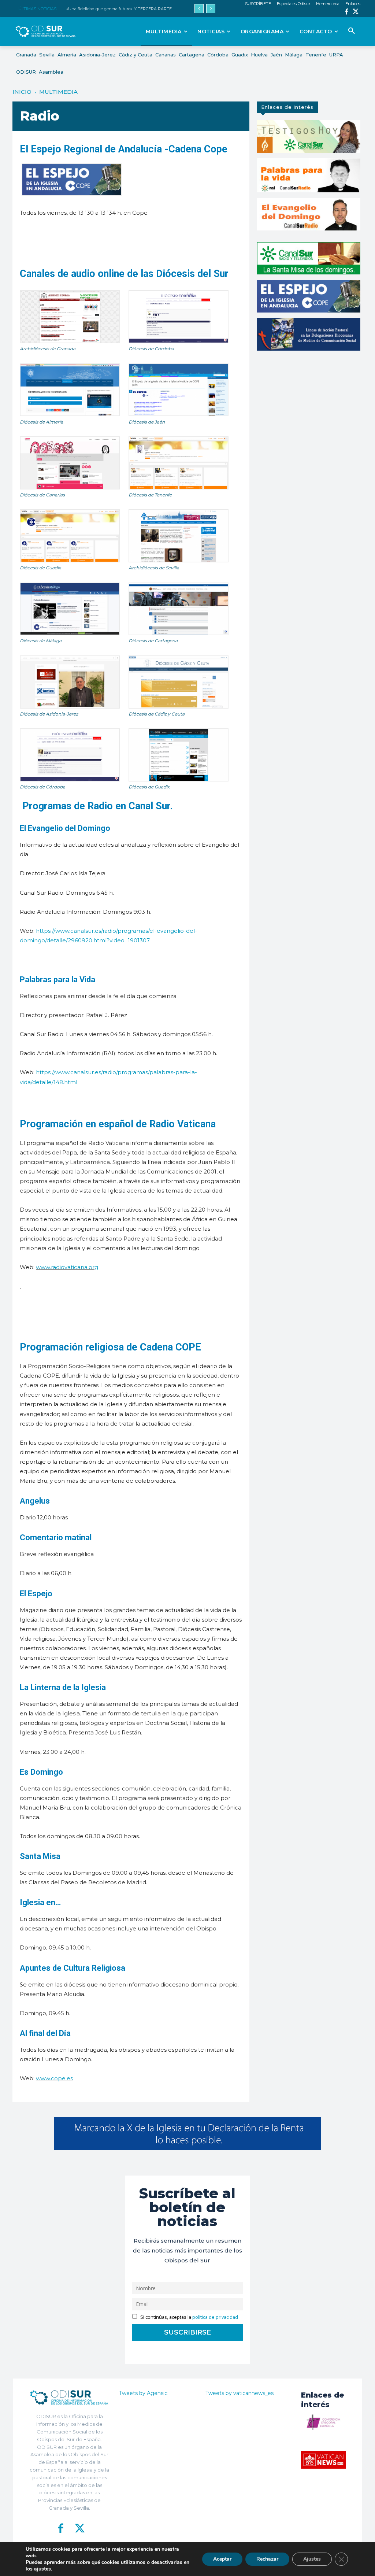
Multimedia (58, 92)
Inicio (22, 92)
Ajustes (312, 2559)
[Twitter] (356, 12)
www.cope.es (54, 2078)
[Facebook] (347, 12)
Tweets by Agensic (143, 2393)
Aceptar (222, 2559)
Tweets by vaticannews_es (240, 2393)
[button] (352, 31)
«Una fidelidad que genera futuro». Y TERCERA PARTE (119, 9)
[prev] (199, 9)
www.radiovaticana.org (67, 1267)
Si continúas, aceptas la (189, 2317)
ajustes (42, 2569)
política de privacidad (215, 2317)
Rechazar (267, 2559)
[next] (211, 9)
